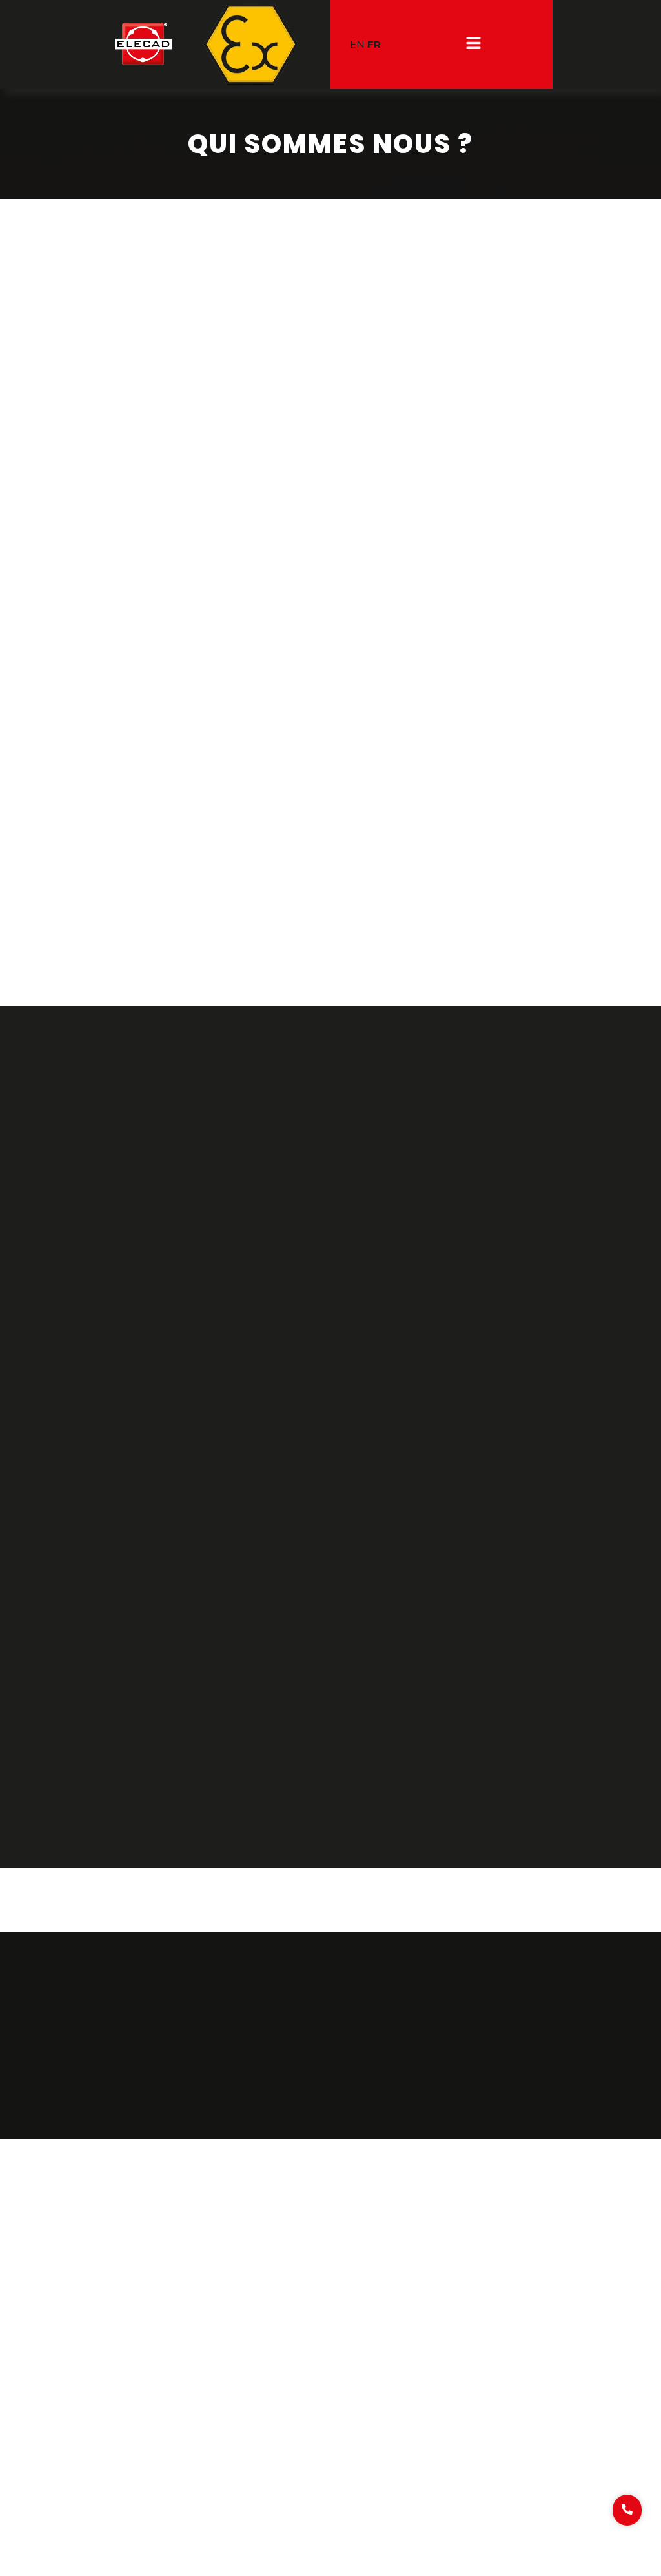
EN (357, 44)
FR (374, 44)
